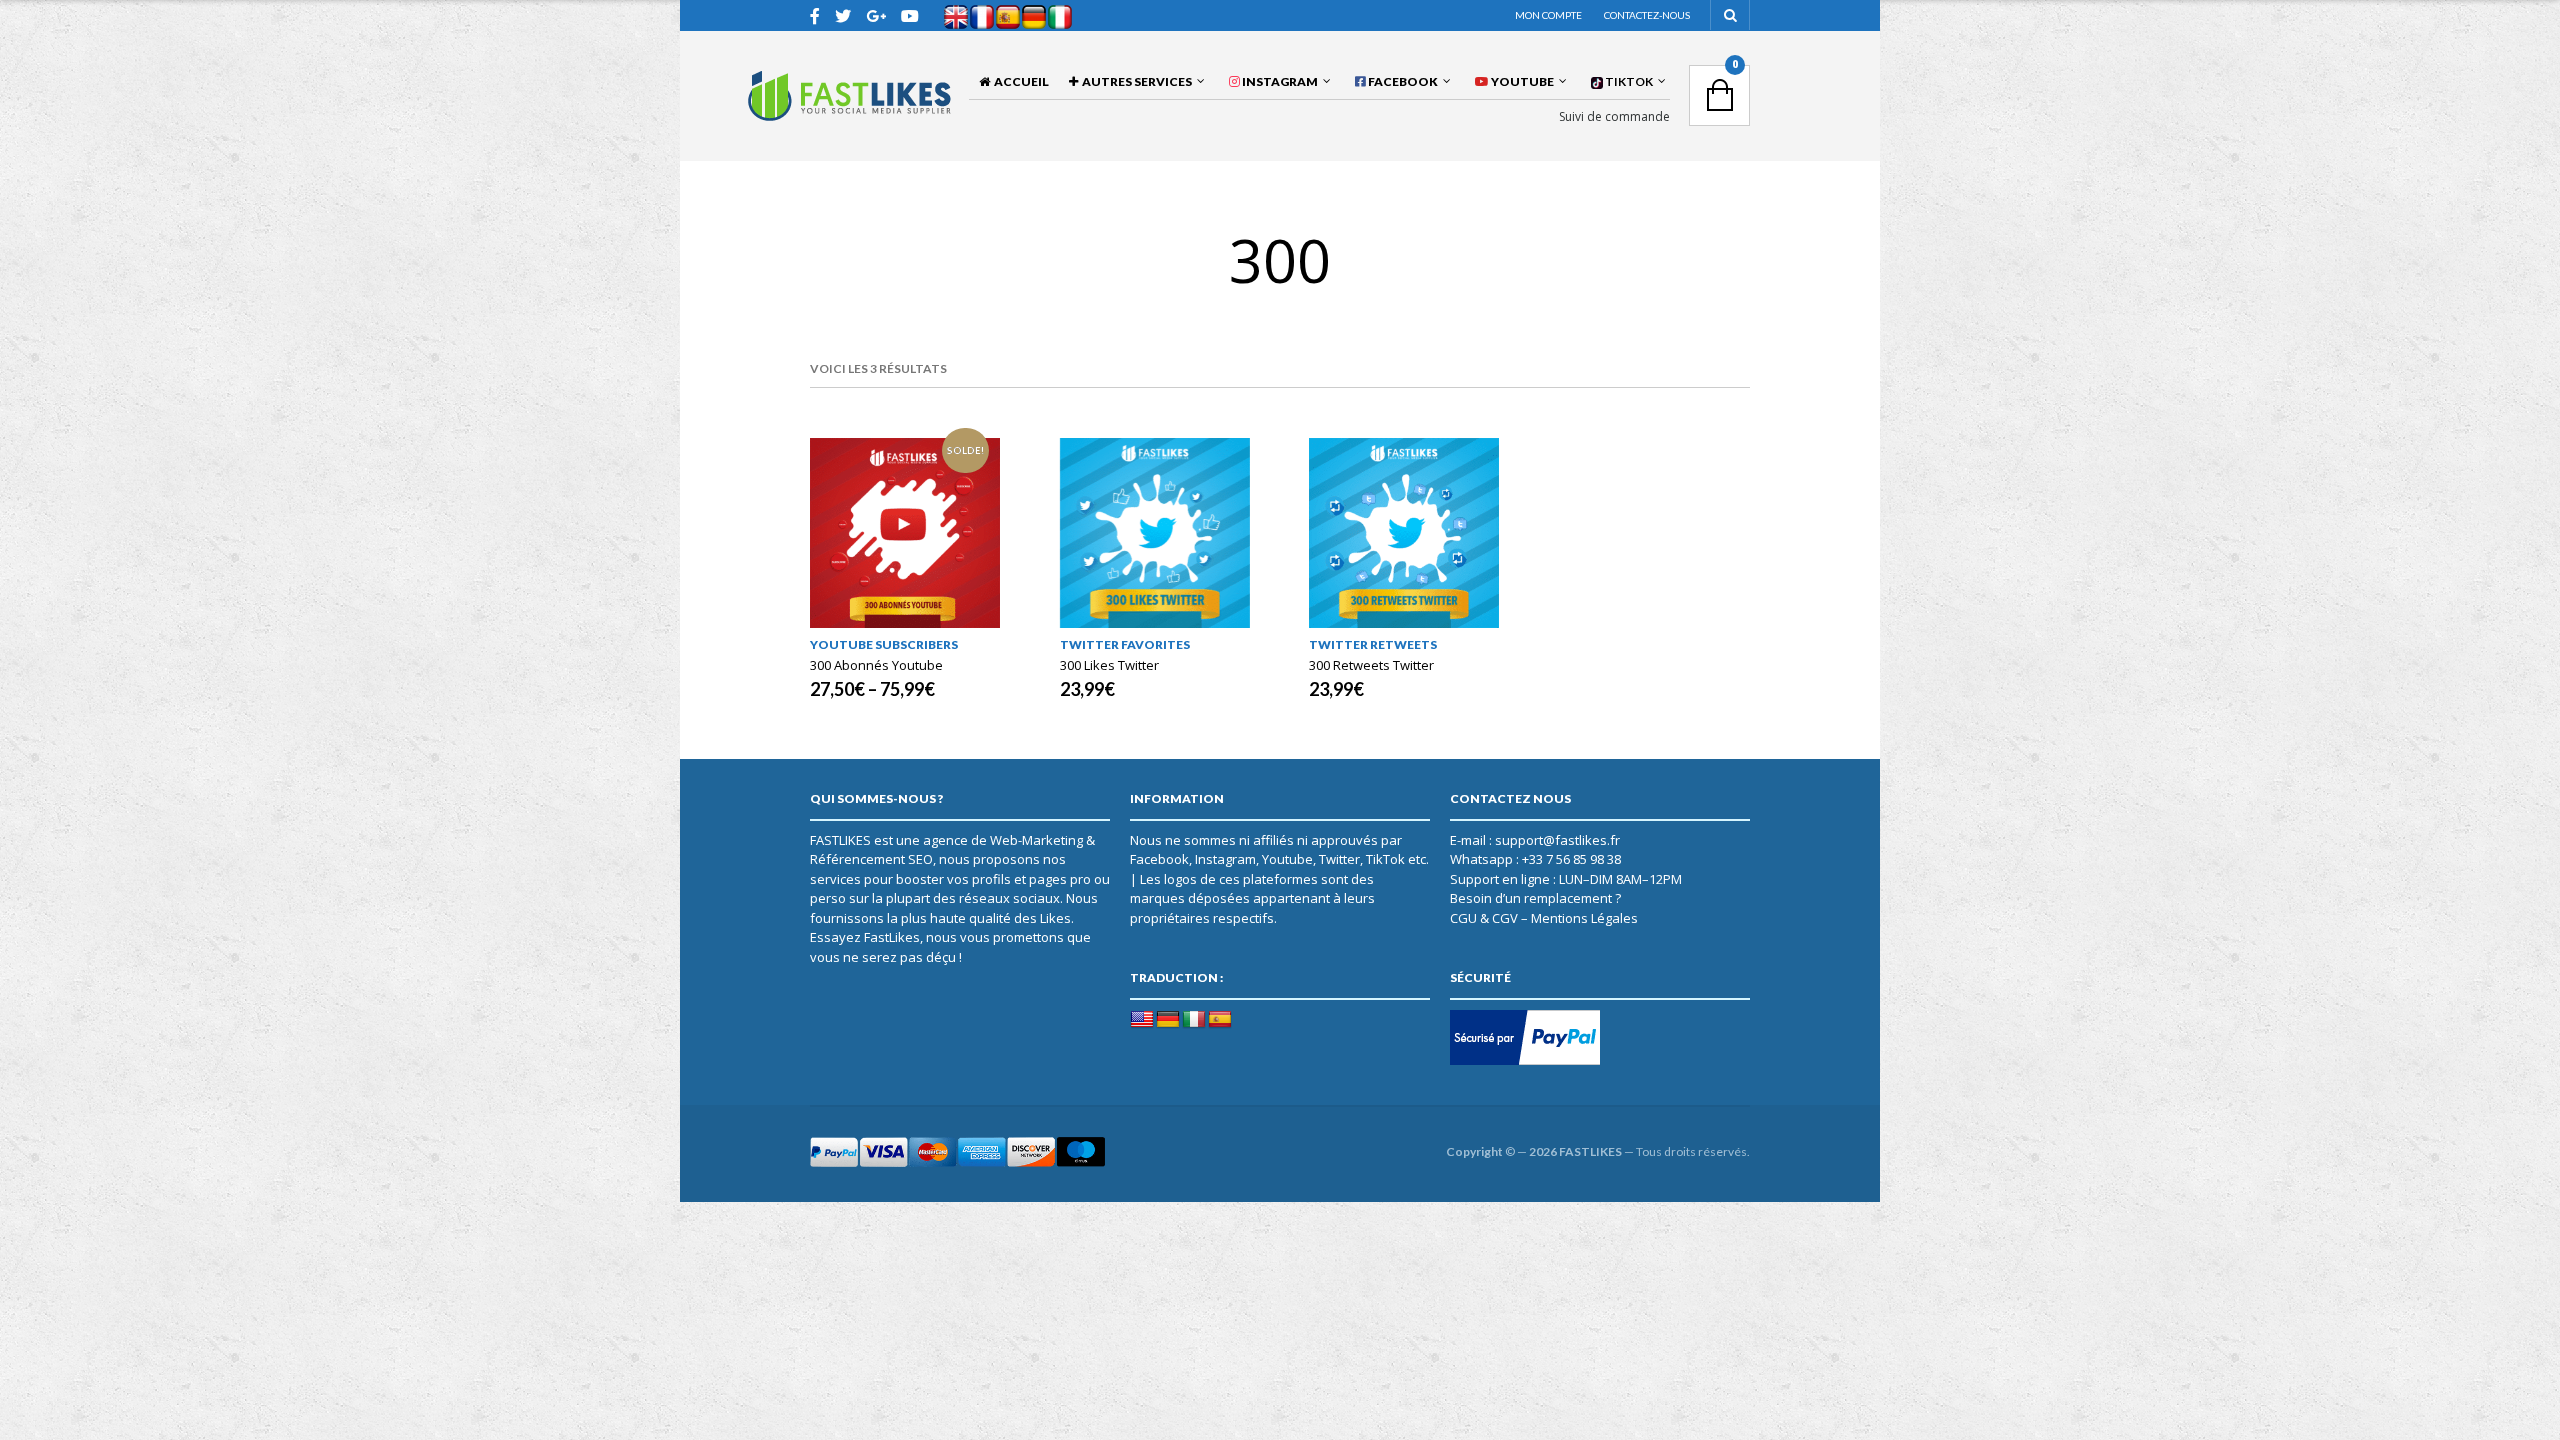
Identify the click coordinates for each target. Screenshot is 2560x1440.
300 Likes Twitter (1109, 665)
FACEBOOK (1402, 81)
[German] (1168, 1020)
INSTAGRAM (1279, 81)
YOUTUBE (1521, 81)
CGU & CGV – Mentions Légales (1544, 918)
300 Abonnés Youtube (876, 665)
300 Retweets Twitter (1371, 665)
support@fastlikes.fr (1557, 840)
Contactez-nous (1647, 15)
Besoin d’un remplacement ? (1535, 898)
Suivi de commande (1614, 117)
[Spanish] (1220, 1020)
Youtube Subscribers (884, 644)
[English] (1142, 1020)
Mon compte (1548, 15)
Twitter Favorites (1125, 644)
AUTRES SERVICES (1135, 81)
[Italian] (1194, 1020)
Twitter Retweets (1373, 644)
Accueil (1019, 81)
